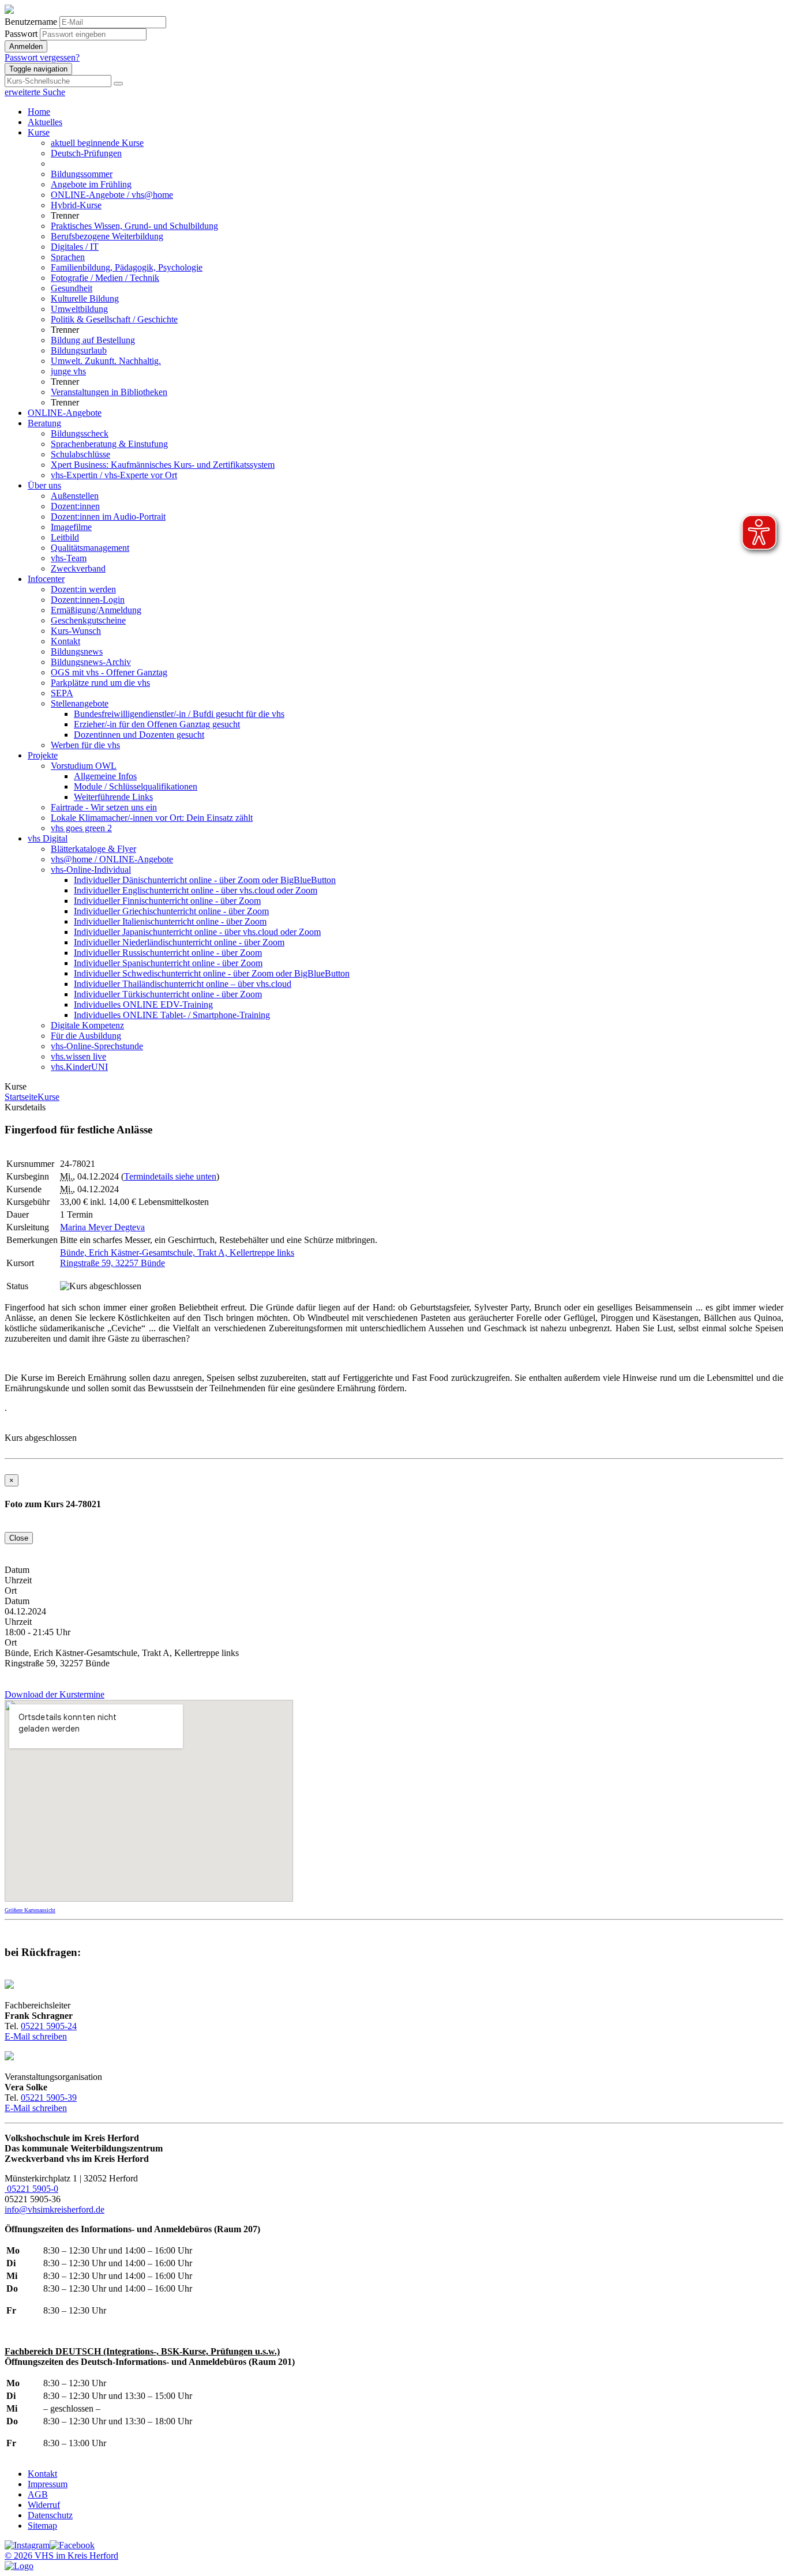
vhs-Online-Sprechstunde (97, 1046)
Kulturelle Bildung (85, 298)
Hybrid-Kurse (76, 205)
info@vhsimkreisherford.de (55, 2209)
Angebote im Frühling (91, 184)
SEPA (62, 693)
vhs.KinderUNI (79, 1067)
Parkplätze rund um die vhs (100, 683)
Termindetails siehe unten (170, 1176)
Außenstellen (75, 496)
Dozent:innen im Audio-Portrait (108, 517)
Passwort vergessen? (42, 57)
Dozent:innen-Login (88, 600)
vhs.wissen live (78, 1056)
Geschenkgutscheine (88, 620)
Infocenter (46, 579)
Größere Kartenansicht (30, 1910)
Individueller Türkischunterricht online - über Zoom (168, 994)
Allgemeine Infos (105, 776)
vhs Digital (48, 838)
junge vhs (68, 371)
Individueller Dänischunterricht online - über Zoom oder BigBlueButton (205, 880)
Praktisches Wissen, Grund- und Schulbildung (134, 226)
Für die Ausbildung (86, 1036)
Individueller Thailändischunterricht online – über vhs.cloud (183, 984)
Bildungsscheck (80, 433)
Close (19, 1538)
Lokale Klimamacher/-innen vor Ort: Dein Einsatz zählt (152, 818)
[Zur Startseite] (9, 11)
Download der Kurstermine (55, 1694)
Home (39, 112)
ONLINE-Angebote (65, 413)
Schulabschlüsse (80, 454)
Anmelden (26, 46)
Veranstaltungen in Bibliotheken (109, 392)
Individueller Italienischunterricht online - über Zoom (170, 921)
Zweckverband (78, 568)
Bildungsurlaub (79, 350)
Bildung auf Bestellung (93, 340)
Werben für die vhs (85, 745)
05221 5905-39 (49, 2098)
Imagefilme (71, 527)
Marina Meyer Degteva (102, 1227)
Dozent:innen (75, 506)
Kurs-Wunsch (76, 631)
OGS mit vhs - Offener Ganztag (109, 672)
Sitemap (42, 2526)
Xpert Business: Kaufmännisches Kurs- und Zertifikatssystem (163, 465)
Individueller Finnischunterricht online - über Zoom (167, 901)
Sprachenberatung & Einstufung (109, 444)
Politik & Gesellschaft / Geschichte (114, 319)
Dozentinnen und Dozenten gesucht (139, 735)
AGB (38, 2494)
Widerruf (44, 2505)
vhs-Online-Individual (91, 870)
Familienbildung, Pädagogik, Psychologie (127, 267)
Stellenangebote (80, 703)
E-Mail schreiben (36, 2036)
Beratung (44, 423)
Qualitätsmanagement (90, 548)
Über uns (44, 485)
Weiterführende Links (113, 797)
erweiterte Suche (35, 92)
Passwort (21, 34)
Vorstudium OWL (84, 766)
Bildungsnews (77, 651)
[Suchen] (118, 84)
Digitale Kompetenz (87, 1025)
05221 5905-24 (49, 2026)
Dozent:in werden (83, 589)
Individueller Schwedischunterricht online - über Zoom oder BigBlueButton (212, 973)
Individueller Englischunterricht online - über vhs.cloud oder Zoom (196, 890)
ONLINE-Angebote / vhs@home (112, 195)
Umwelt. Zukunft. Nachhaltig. (106, 361)
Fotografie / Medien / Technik (105, 278)
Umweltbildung (79, 309)
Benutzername (31, 22)
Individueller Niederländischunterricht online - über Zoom (179, 942)
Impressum (48, 2484)
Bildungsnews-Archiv (91, 662)
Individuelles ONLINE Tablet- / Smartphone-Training (172, 1015)
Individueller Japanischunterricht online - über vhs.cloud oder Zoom (197, 932)
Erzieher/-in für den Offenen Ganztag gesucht (157, 724)
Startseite (21, 1097)
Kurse (39, 132)
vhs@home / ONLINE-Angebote (112, 859)
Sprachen (68, 257)
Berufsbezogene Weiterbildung (107, 236)
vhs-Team (69, 558)
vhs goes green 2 (81, 828)
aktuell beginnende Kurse (97, 143)
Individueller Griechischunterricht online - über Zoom (171, 911)
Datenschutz (50, 2515)
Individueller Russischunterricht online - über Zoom (168, 953)
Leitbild (65, 537)
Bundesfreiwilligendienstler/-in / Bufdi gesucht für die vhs (179, 714)
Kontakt (65, 641)
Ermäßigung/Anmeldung (96, 610)
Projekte (43, 755)
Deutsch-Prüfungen (86, 153)
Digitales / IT (75, 247)
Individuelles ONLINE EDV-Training (143, 1005)
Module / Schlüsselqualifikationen (136, 786)
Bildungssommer (82, 174)
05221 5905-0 (31, 2189)
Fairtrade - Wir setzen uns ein (104, 807)
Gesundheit (72, 288)
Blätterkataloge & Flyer (93, 849)
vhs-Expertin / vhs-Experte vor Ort (114, 475)
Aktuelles (45, 122)
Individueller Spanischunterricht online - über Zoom (168, 963)
